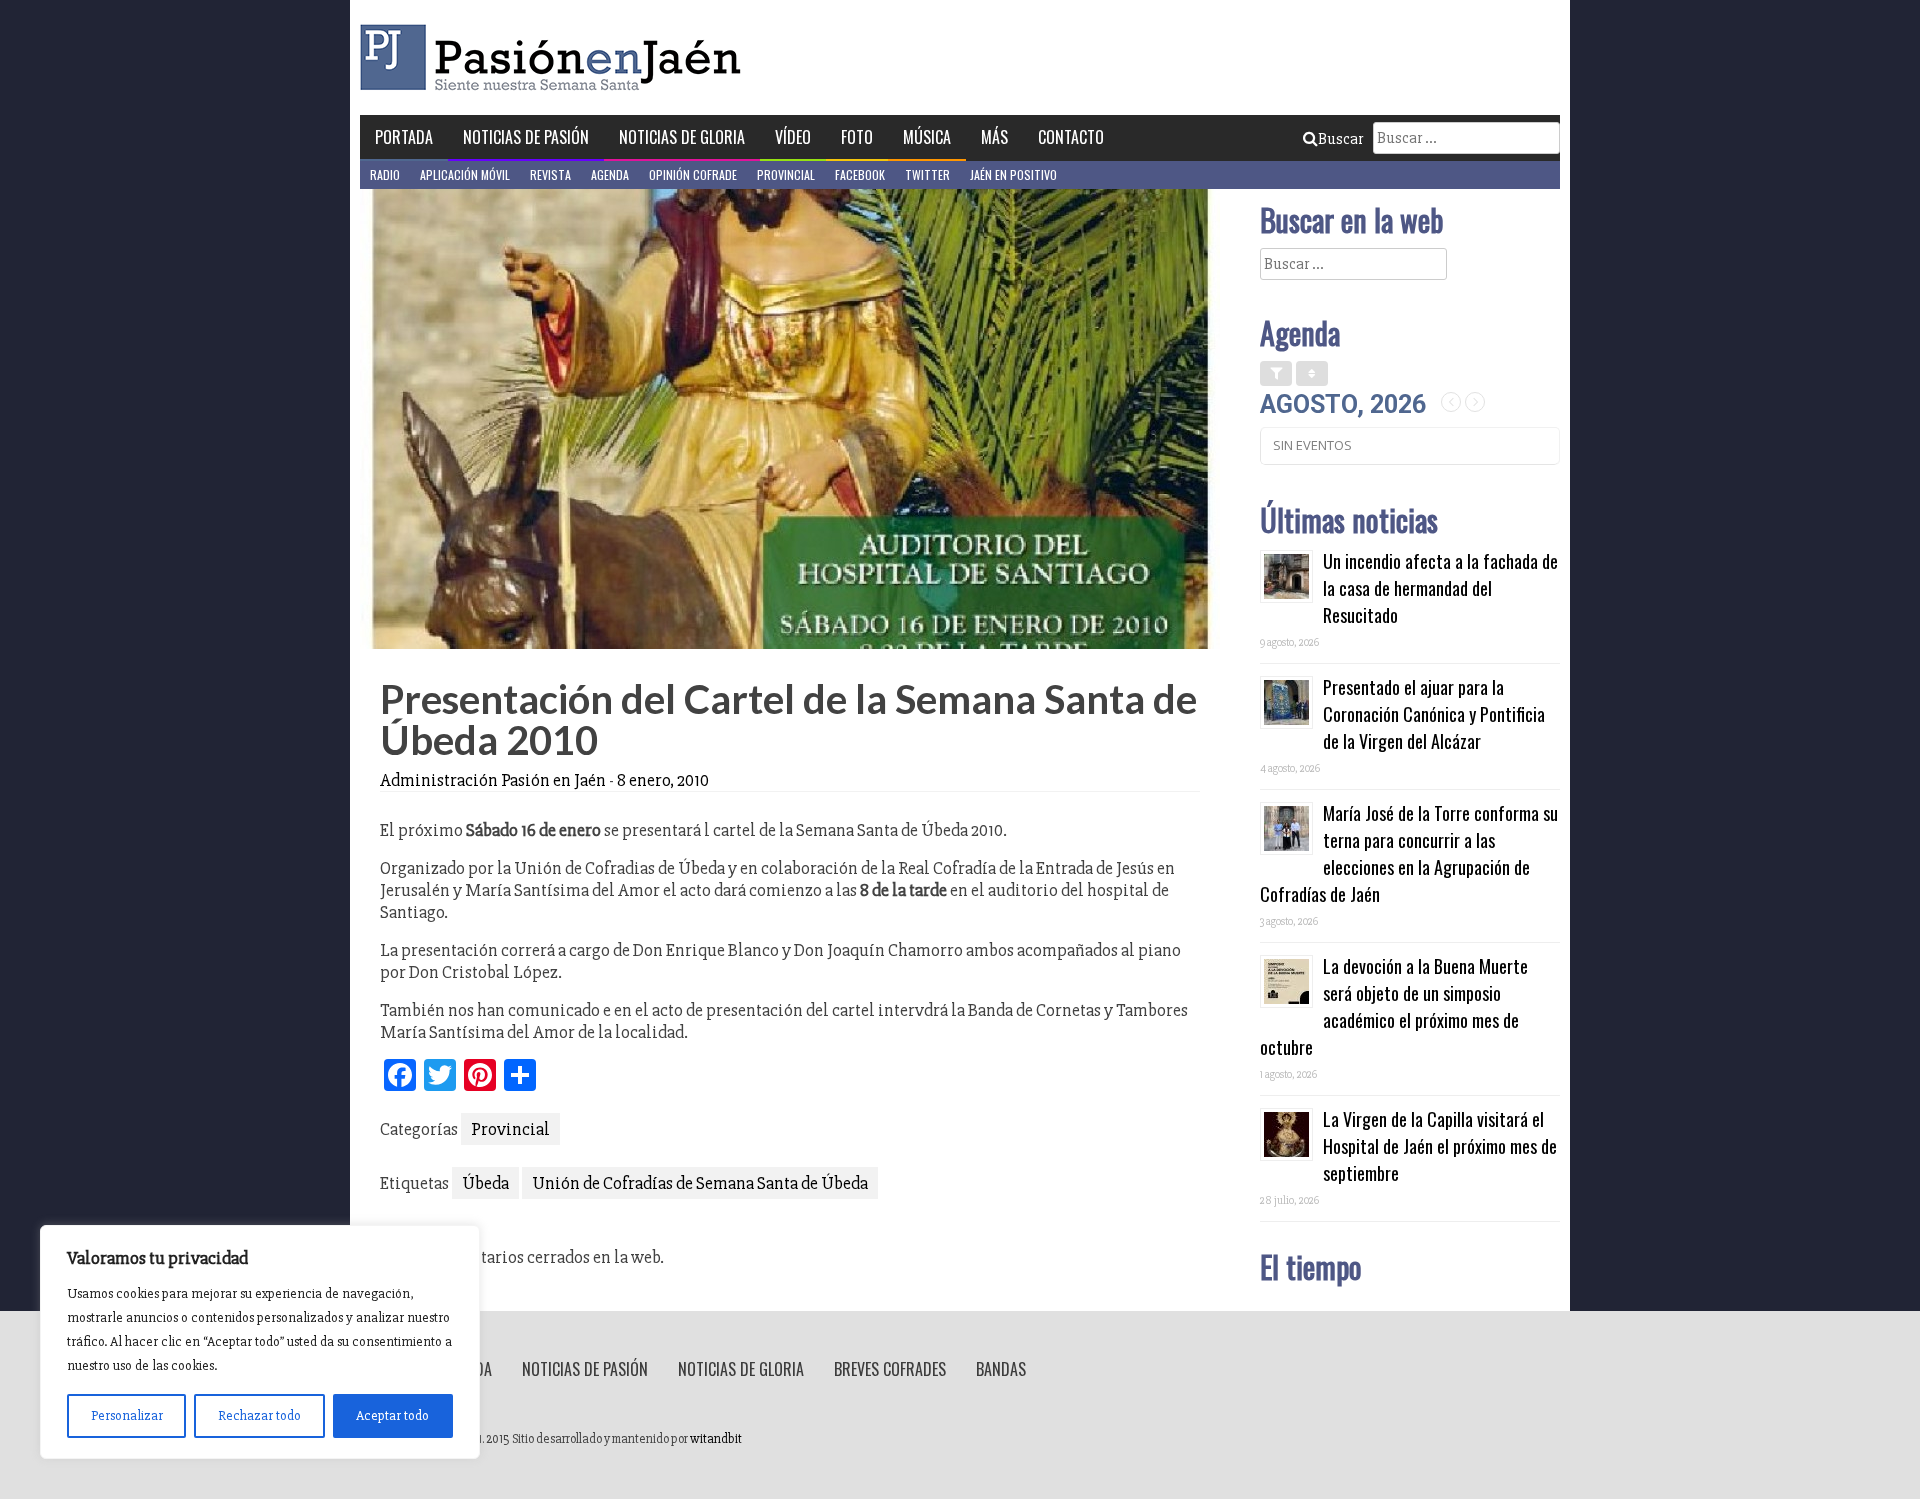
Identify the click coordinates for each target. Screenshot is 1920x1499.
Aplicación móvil (465, 174)
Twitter (927, 174)
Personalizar (127, 1415)
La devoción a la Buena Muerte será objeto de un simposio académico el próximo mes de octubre (1394, 1006)
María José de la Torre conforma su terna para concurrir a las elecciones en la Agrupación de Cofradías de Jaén (1409, 853)
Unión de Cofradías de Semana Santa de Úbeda (700, 1183)
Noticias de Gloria (682, 137)
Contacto (1071, 137)
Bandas (1001, 1369)
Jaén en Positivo (1013, 174)
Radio (385, 174)
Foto (857, 137)
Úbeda (485, 1183)
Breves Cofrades (890, 1369)
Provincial (786, 174)
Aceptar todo (392, 1415)
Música (927, 137)
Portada (404, 137)
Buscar (1340, 139)
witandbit (716, 1439)
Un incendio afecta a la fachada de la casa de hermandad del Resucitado (1440, 588)
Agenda (610, 174)
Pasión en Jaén (556, 57)
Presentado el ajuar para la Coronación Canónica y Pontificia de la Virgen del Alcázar (1434, 714)
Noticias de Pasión (526, 137)
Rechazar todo (259, 1415)
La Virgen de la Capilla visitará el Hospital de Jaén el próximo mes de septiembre (1440, 1146)
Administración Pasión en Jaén (493, 780)
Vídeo (793, 137)
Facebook (860, 174)
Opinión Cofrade (693, 174)
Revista (550, 174)
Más (994, 137)
